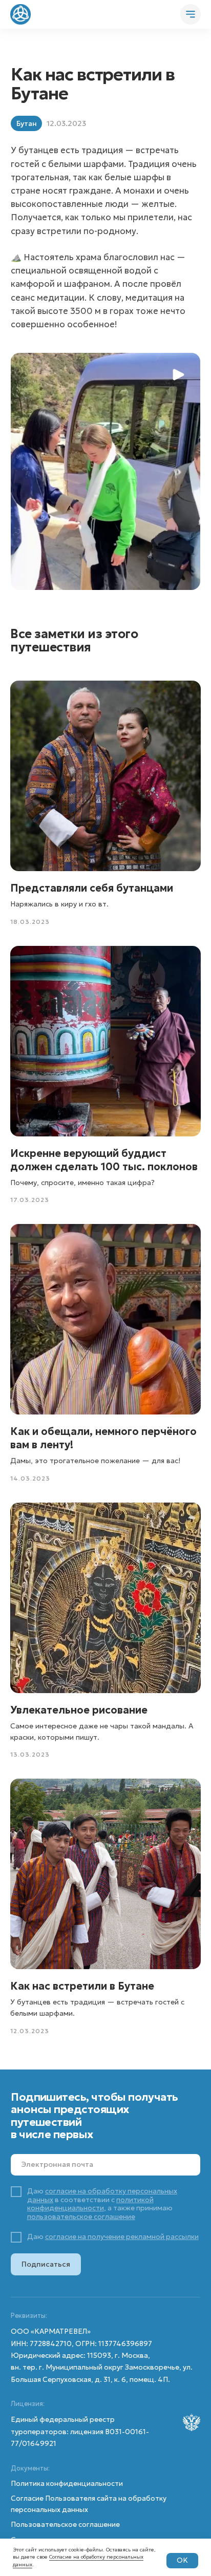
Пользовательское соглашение (65, 2525)
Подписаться (46, 2264)
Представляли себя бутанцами (92, 888)
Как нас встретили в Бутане (82, 1986)
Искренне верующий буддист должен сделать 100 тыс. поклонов (104, 1160)
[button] (105, 471)
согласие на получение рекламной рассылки (122, 2237)
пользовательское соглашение (81, 2217)
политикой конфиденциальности (90, 2204)
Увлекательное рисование (79, 1710)
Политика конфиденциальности (67, 2484)
